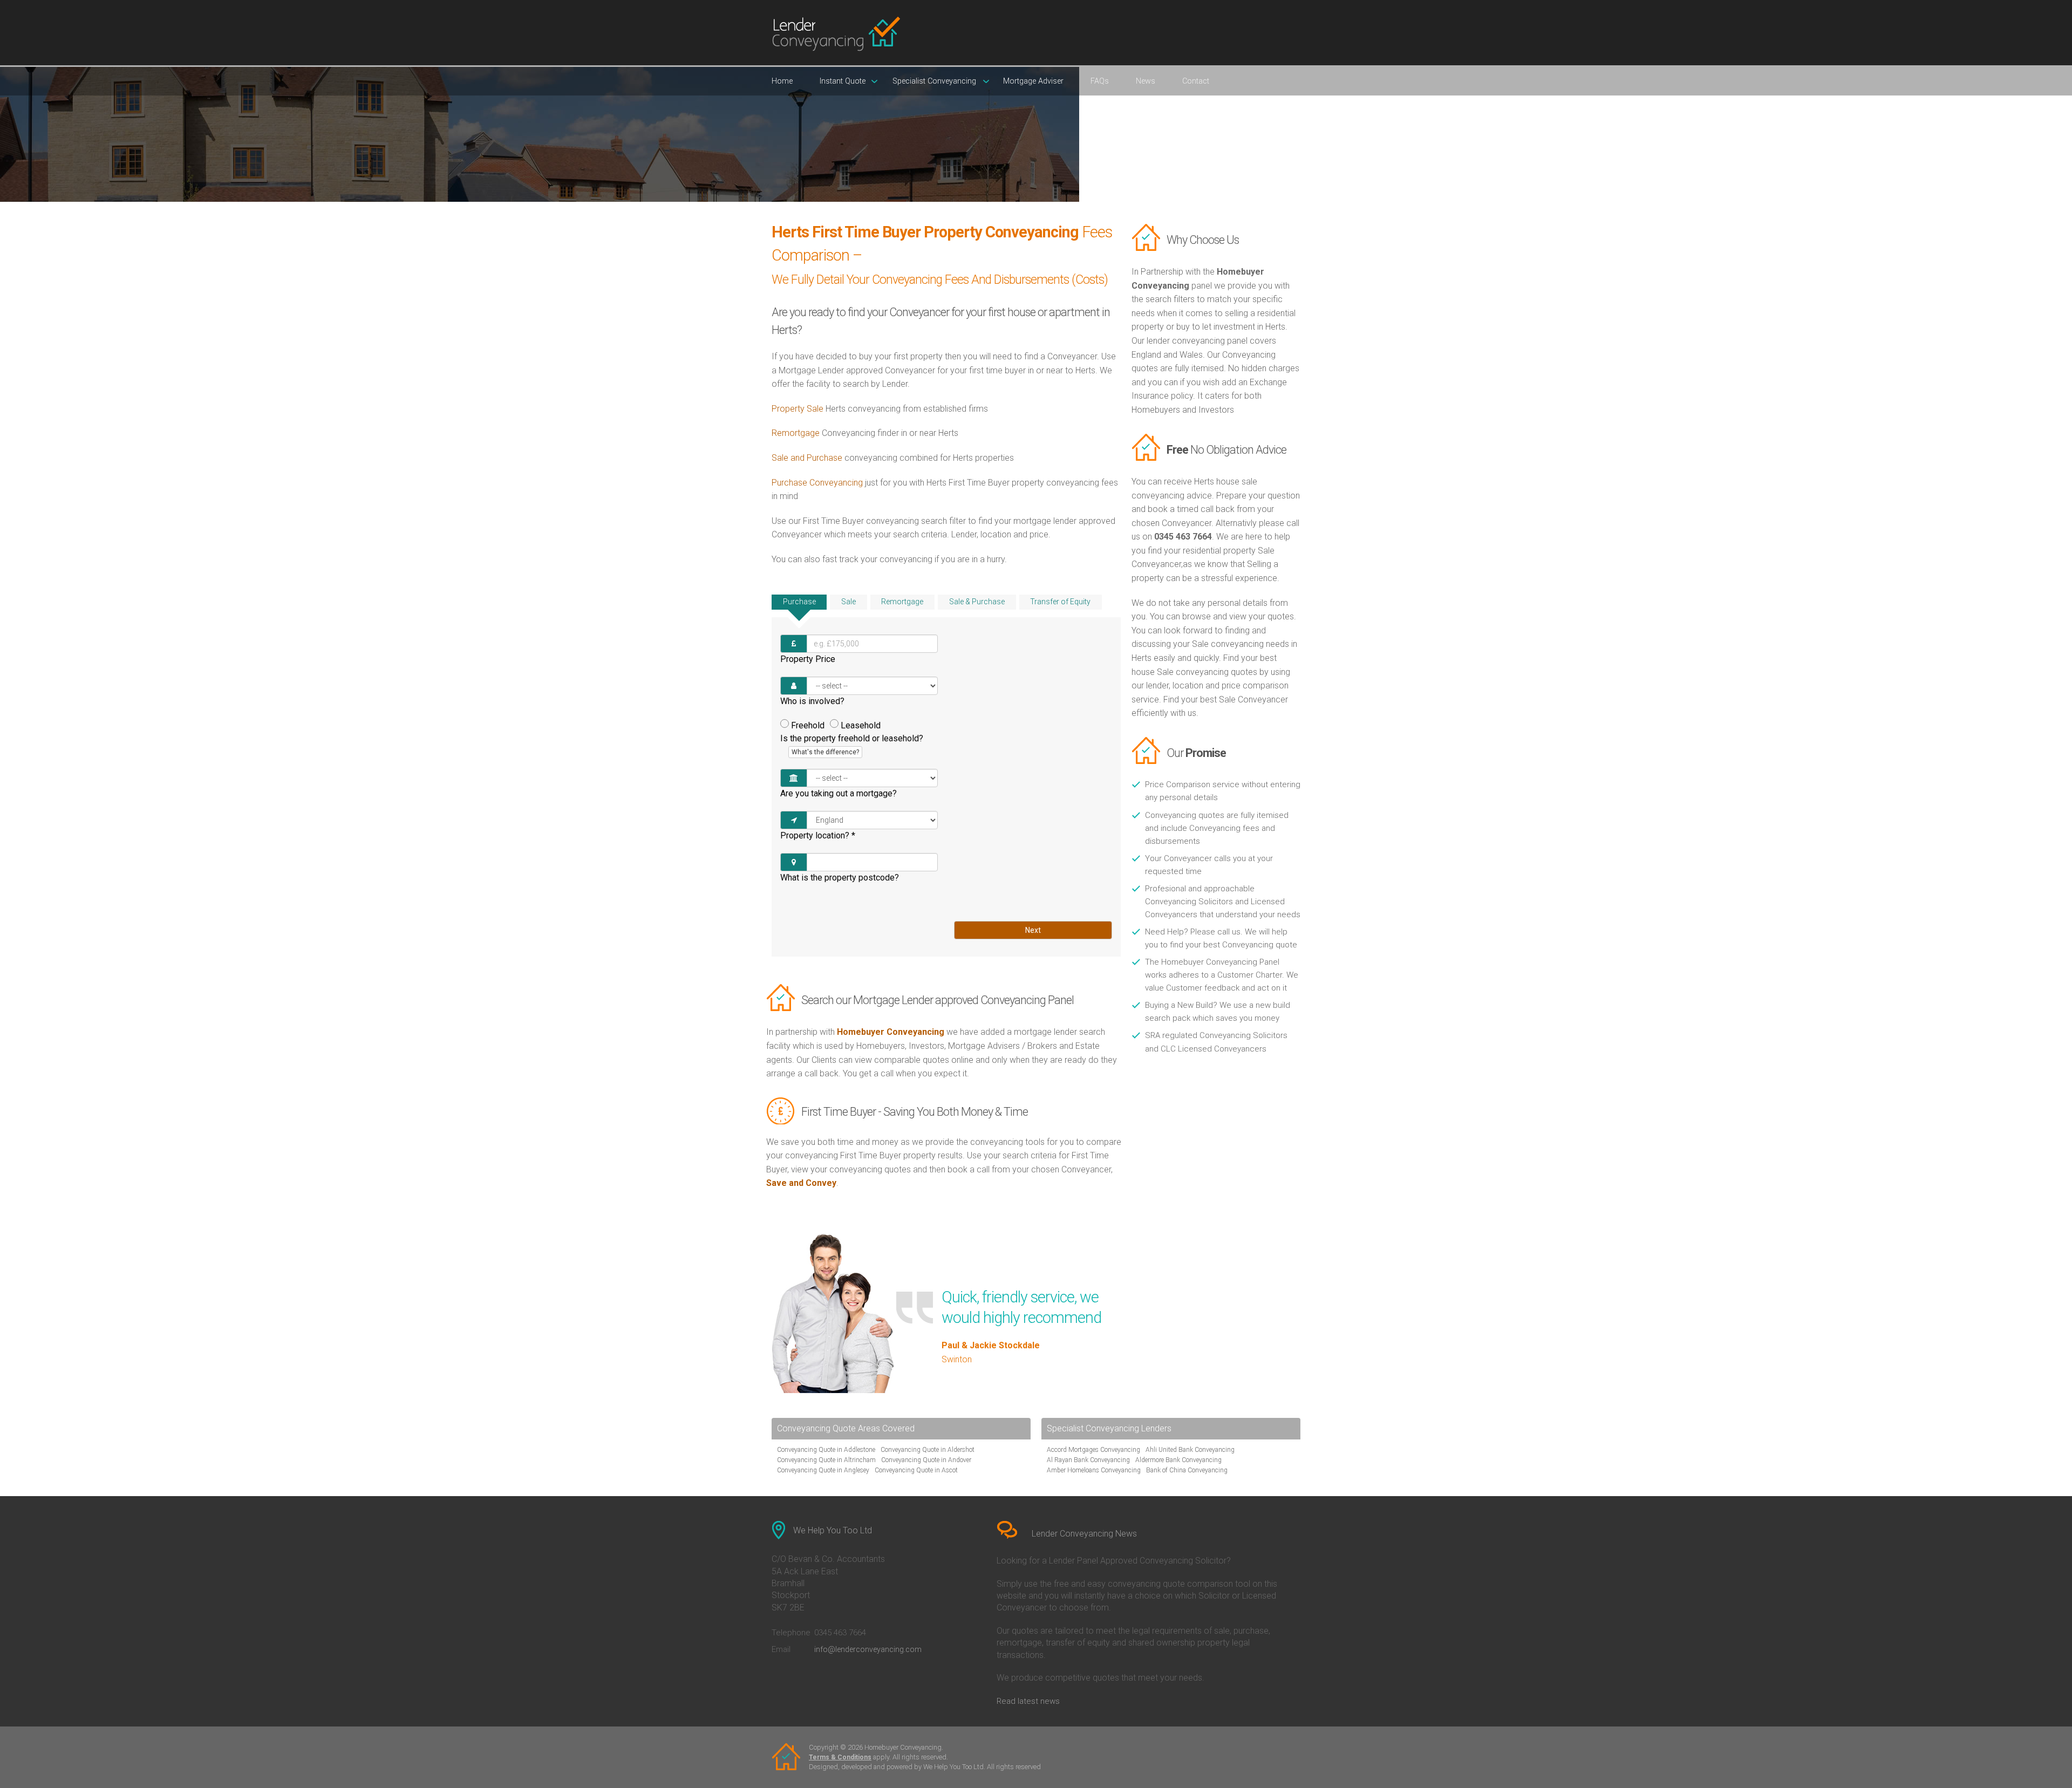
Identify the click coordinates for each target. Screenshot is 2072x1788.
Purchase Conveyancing (817, 483)
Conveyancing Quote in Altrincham (826, 1460)
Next (1033, 930)
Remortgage (796, 433)
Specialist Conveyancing (934, 81)
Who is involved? (812, 701)
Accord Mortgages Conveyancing (1093, 1450)
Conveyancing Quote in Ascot (916, 1470)
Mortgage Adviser (1033, 81)
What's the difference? (825, 752)
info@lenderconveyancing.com (868, 1649)
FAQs (1100, 81)
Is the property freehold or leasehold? (852, 745)
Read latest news (1028, 1701)
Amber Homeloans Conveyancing (1094, 1470)
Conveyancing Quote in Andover (926, 1460)
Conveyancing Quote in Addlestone (826, 1450)
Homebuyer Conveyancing (891, 1032)
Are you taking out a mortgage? (839, 793)
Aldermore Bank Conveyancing (1178, 1460)
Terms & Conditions (840, 1757)
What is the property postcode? (840, 878)
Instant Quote (843, 81)
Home (782, 81)
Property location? (818, 835)
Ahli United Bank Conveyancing (1190, 1450)
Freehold (808, 725)
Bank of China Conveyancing (1187, 1470)
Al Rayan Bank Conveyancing (1088, 1460)
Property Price (808, 659)
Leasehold (861, 725)
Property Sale (798, 409)
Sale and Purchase (807, 458)
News (1146, 81)
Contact (1196, 81)
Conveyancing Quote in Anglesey (823, 1470)
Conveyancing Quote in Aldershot (928, 1450)
